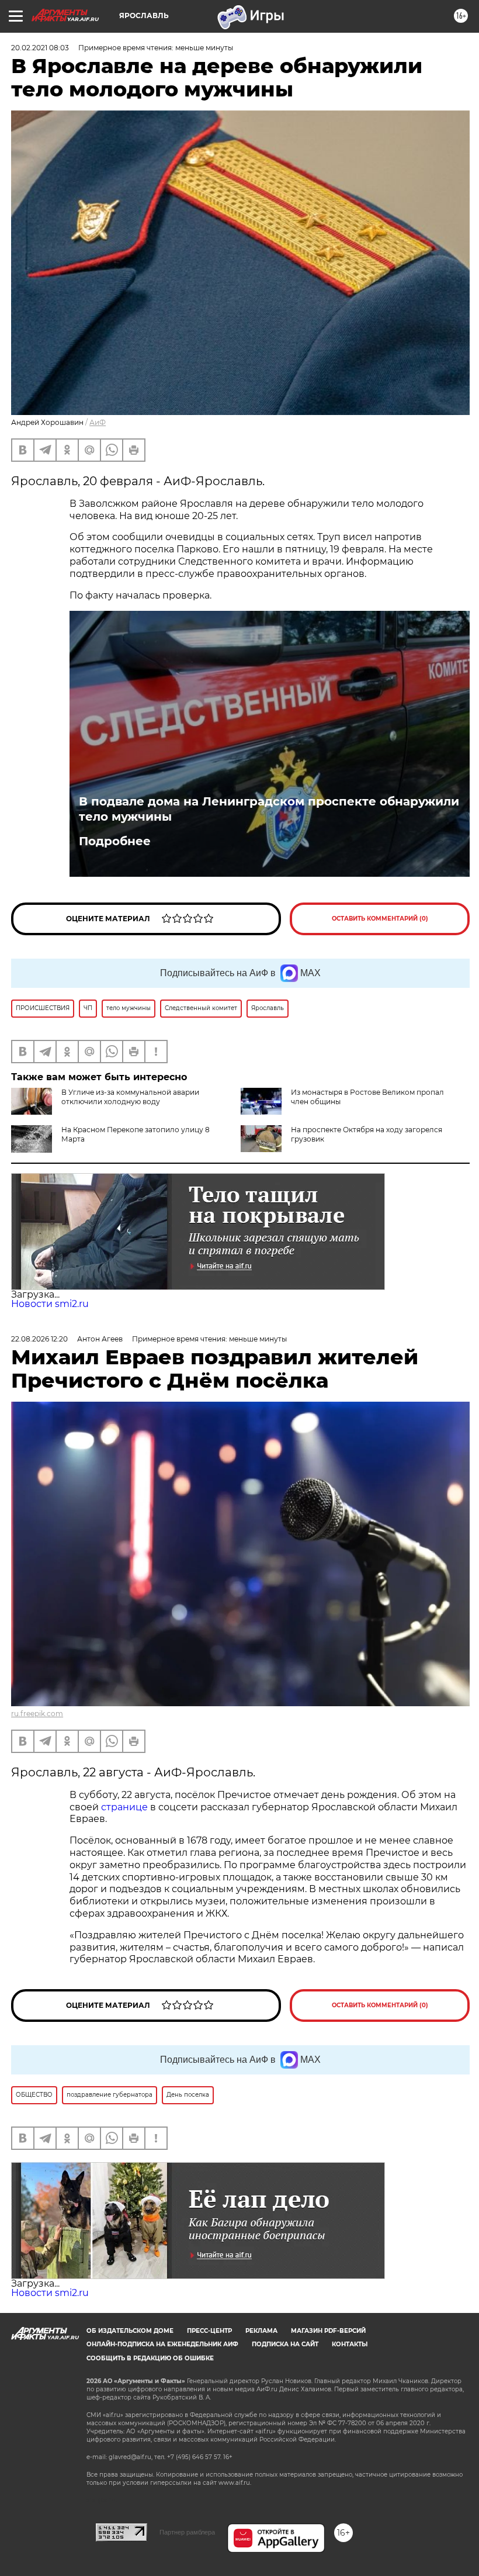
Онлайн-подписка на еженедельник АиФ (162, 2344)
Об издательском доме (130, 2331)
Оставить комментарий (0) (380, 919)
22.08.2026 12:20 (39, 1339)
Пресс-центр (209, 2331)
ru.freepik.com (37, 1714)
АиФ (98, 422)
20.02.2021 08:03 (40, 48)
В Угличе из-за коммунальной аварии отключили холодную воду (130, 1097)
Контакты (350, 2344)
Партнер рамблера (187, 2532)
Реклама (261, 2331)
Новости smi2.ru (50, 1304)
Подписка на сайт (285, 2344)
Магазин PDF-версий (328, 2331)
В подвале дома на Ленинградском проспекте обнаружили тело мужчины (269, 809)
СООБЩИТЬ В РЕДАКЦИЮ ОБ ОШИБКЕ (150, 2358)
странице (124, 1807)
